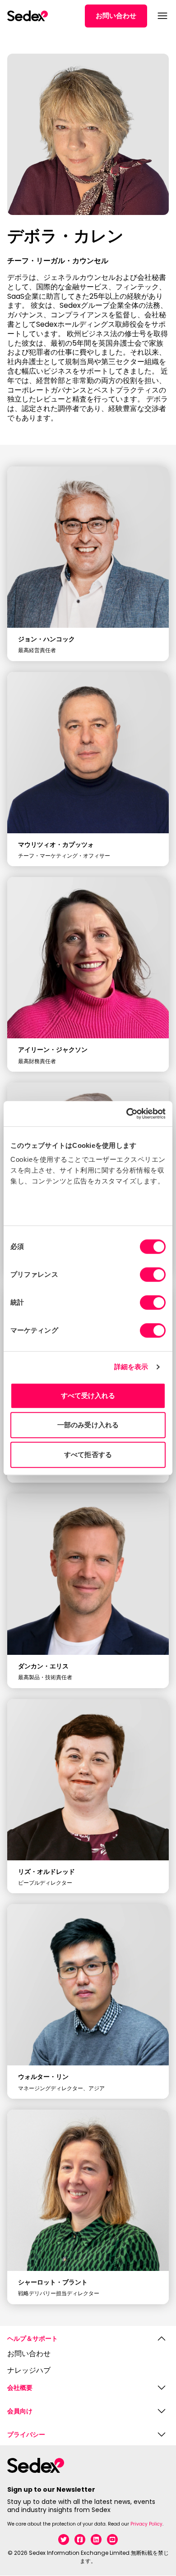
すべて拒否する (88, 1455)
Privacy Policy (146, 2524)
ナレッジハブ (29, 2371)
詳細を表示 (131, 1367)
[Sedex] (28, 16)
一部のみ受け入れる (88, 1425)
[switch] (153, 1274)
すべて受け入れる (88, 1395)
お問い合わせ (116, 16)
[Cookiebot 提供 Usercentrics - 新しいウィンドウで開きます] (127, 1114)
